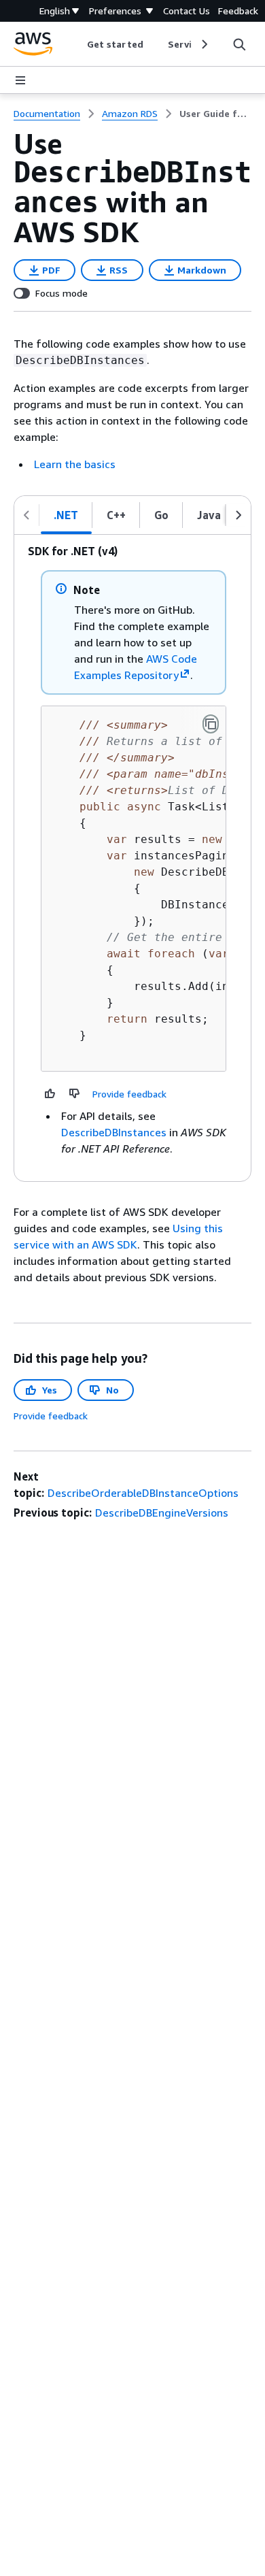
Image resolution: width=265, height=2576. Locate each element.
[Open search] (239, 44)
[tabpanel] (132, 858)
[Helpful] (50, 1093)
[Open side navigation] (20, 80)
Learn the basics (75, 464)
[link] (215, 114)
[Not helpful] (75, 1093)
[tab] (66, 515)
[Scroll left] (77, 44)
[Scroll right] (204, 44)
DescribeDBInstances (114, 1132)
